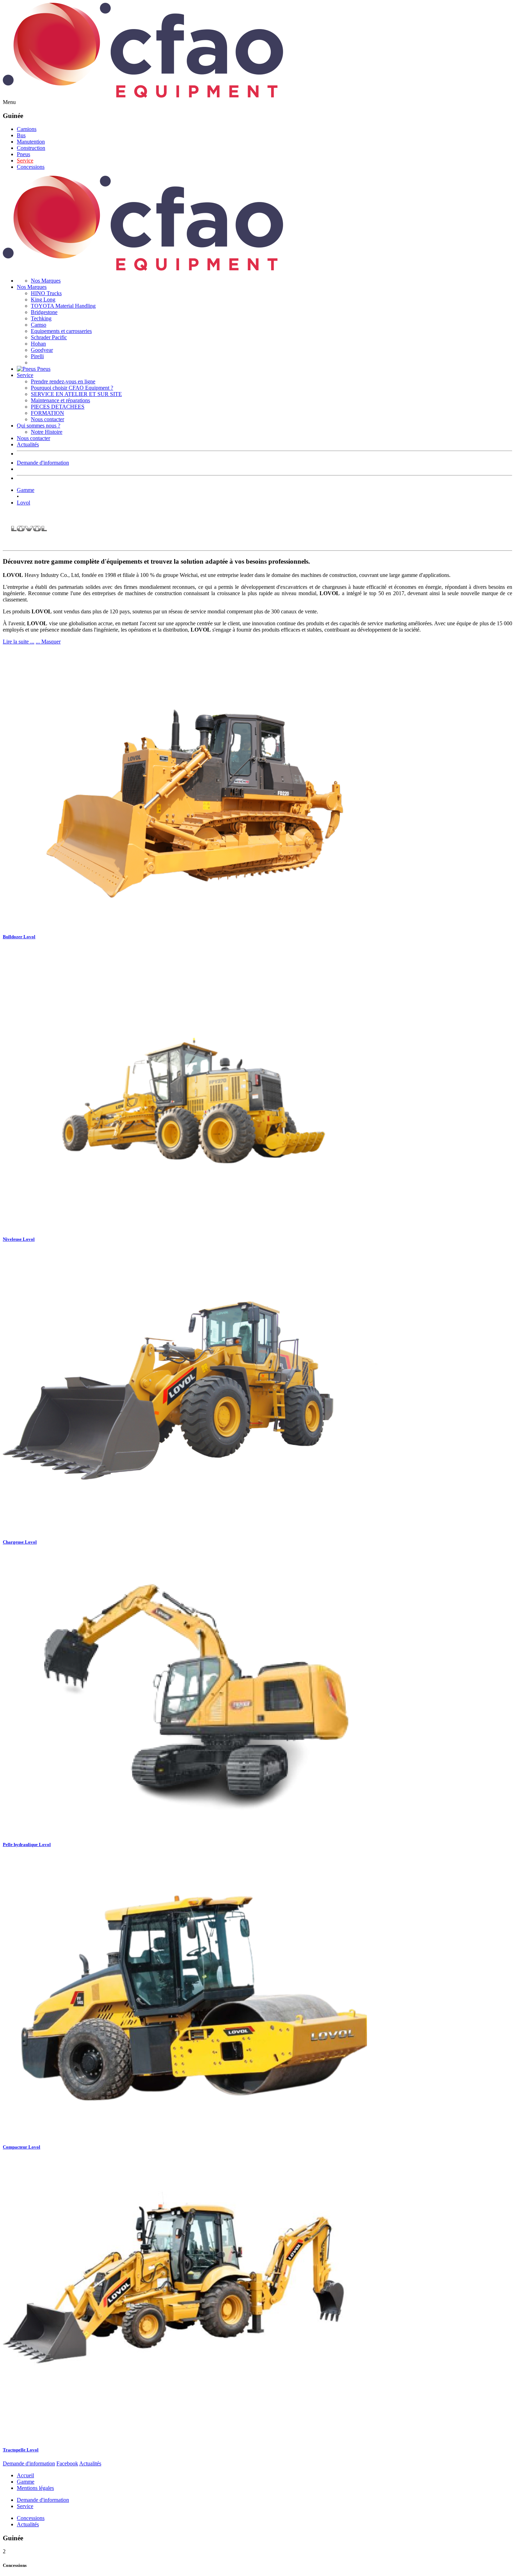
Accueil (25, 2475)
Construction (31, 148)
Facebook (67, 2463)
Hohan (38, 344)
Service (25, 161)
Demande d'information (43, 463)
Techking (41, 318)
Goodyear (42, 350)
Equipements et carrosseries (61, 331)
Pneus (23, 154)
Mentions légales (35, 2488)
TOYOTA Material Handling (63, 306)
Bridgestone (44, 312)
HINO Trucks (46, 293)
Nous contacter (47, 419)
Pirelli (37, 356)
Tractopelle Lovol (21, 2450)
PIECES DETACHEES (58, 407)
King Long (43, 300)
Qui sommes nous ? (39, 426)
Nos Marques (46, 281)
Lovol (23, 503)
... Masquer (48, 642)
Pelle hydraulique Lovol (27, 1844)
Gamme (26, 490)
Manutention (31, 142)
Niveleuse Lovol (19, 1239)
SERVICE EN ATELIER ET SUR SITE (76, 394)
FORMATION (47, 413)
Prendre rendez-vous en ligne (63, 381)
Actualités (28, 444)
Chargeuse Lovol (20, 1542)
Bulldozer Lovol (19, 937)
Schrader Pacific (49, 337)
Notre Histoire (47, 432)
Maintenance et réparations (60, 400)
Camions (27, 129)
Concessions (31, 167)
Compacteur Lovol (22, 2147)
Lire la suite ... (19, 642)
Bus (21, 135)
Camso (39, 325)
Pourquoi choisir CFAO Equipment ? (72, 388)
